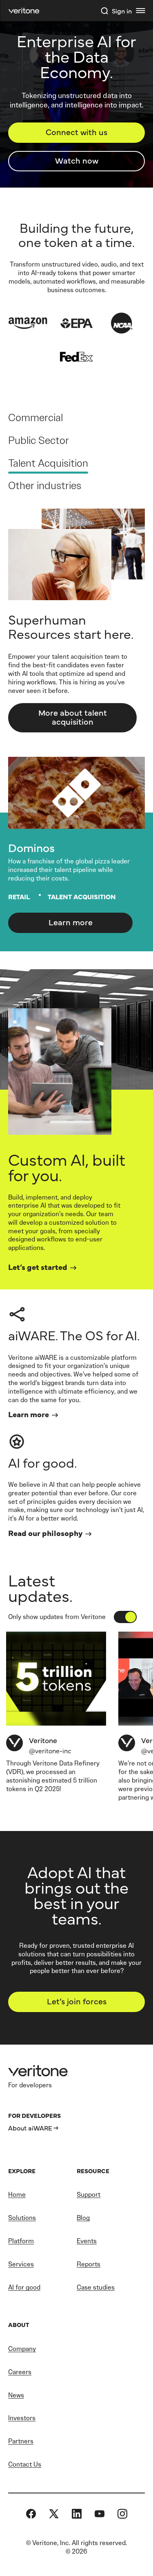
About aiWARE (30, 2128)
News (16, 2395)
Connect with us (76, 132)
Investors (22, 2418)
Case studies (96, 2287)
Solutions (22, 2218)
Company (22, 2349)
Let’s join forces (77, 2001)
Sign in (122, 11)
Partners (21, 2441)
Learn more (71, 922)
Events (87, 2241)
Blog (83, 2218)
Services (21, 2264)
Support (89, 2195)
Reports (89, 2264)
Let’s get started (38, 1267)
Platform (21, 2241)
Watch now (77, 160)
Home (17, 2195)
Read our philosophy (45, 1533)
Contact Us (25, 2464)
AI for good (24, 2287)
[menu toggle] (140, 11)
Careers (20, 2372)
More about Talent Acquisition (73, 717)
